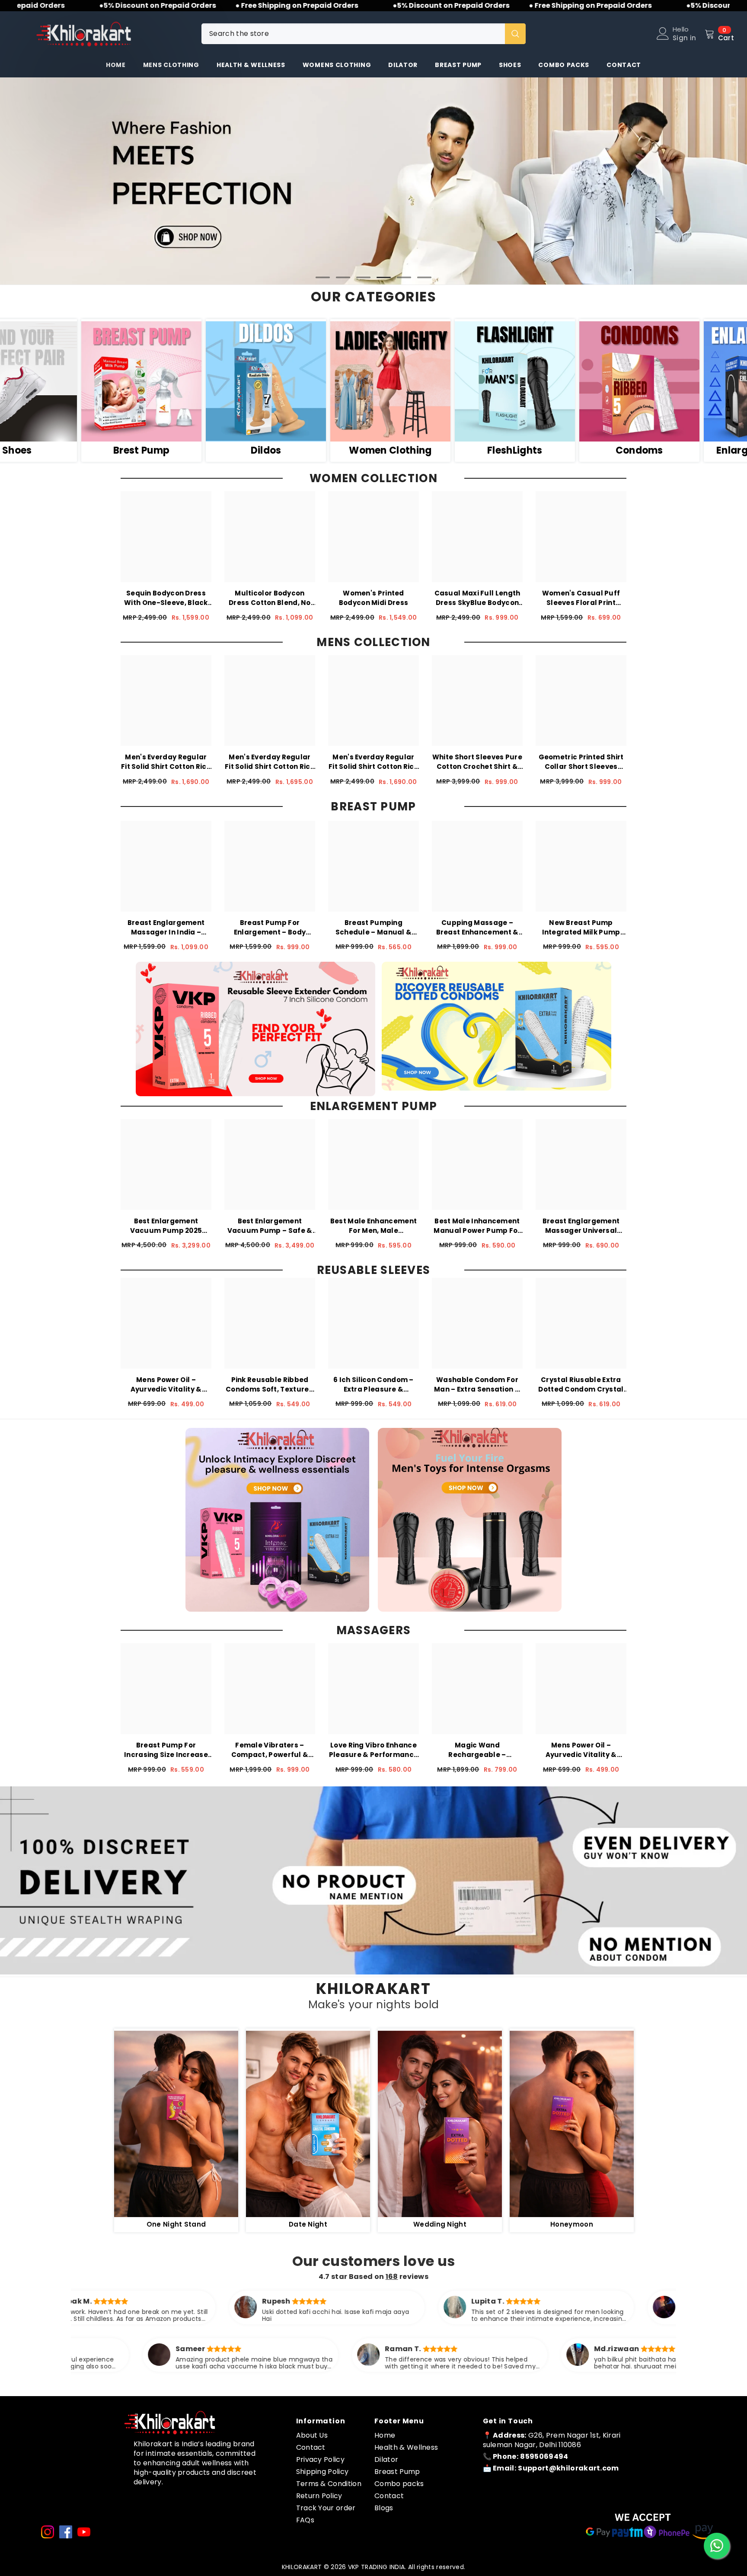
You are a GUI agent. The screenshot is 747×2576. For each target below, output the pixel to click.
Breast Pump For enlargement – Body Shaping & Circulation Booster (270, 927)
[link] (373, 1880)
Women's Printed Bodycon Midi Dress (373, 598)
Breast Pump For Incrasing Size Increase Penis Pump (166, 1750)
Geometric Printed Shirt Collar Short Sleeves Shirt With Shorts (581, 762)
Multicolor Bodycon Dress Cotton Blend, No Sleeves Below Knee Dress (270, 598)
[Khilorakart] (176, 2124)
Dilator (386, 2459)
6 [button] (425, 277)
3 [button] (364, 277)
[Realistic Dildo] (404, 381)
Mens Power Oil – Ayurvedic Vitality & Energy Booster (166, 1384)
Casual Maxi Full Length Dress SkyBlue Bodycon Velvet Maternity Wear (477, 598)
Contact (311, 2447)
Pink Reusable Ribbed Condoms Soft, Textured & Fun (270, 1384)
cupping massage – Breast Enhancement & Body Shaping (477, 927)
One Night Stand (176, 2224)
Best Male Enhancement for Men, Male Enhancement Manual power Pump (373, 1226)
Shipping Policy (322, 2471)
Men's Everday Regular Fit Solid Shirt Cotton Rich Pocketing (166, 762)
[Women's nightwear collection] (528, 381)
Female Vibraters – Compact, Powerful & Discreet (270, 1750)
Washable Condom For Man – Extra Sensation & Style (477, 1384)
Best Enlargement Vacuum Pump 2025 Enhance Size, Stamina (166, 1226)
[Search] (364, 34)
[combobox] (353, 34)
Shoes (155, 451)
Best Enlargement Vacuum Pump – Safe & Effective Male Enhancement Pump (270, 1226)
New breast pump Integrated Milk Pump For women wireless (581, 927)
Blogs (384, 2507)
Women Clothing (528, 451)
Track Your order (326, 2507)
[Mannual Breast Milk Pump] (279, 381)
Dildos (404, 451)
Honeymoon (572, 2224)
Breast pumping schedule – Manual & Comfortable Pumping (373, 927)
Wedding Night (440, 2224)
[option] (373, 181)
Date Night (308, 2224)
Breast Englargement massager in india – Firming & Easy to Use (166, 927)
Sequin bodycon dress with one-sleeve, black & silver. (166, 598)
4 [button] (384, 277)
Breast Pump (397, 2471)
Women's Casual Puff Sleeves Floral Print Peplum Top (581, 598)
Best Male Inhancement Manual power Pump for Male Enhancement (477, 1226)
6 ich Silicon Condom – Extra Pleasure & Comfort (373, 1384)
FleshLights (653, 451)
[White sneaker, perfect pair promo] (155, 381)
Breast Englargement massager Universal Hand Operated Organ (581, 1226)
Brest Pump (279, 451)
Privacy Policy (320, 2459)
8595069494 (544, 2456)
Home (385, 2435)
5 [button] (404, 277)
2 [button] (343, 277)
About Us (312, 2435)
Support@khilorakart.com (568, 2468)
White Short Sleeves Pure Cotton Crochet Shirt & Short (477, 762)
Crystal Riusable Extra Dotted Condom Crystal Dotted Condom (581, 1384)
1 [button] (323, 277)
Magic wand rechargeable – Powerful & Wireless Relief (477, 1750)
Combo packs (399, 2483)
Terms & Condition (329, 2483)
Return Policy (319, 2495)
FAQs (305, 2520)
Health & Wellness (406, 2447)
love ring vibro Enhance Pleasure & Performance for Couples (374, 1750)
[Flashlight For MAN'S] (653, 381)
